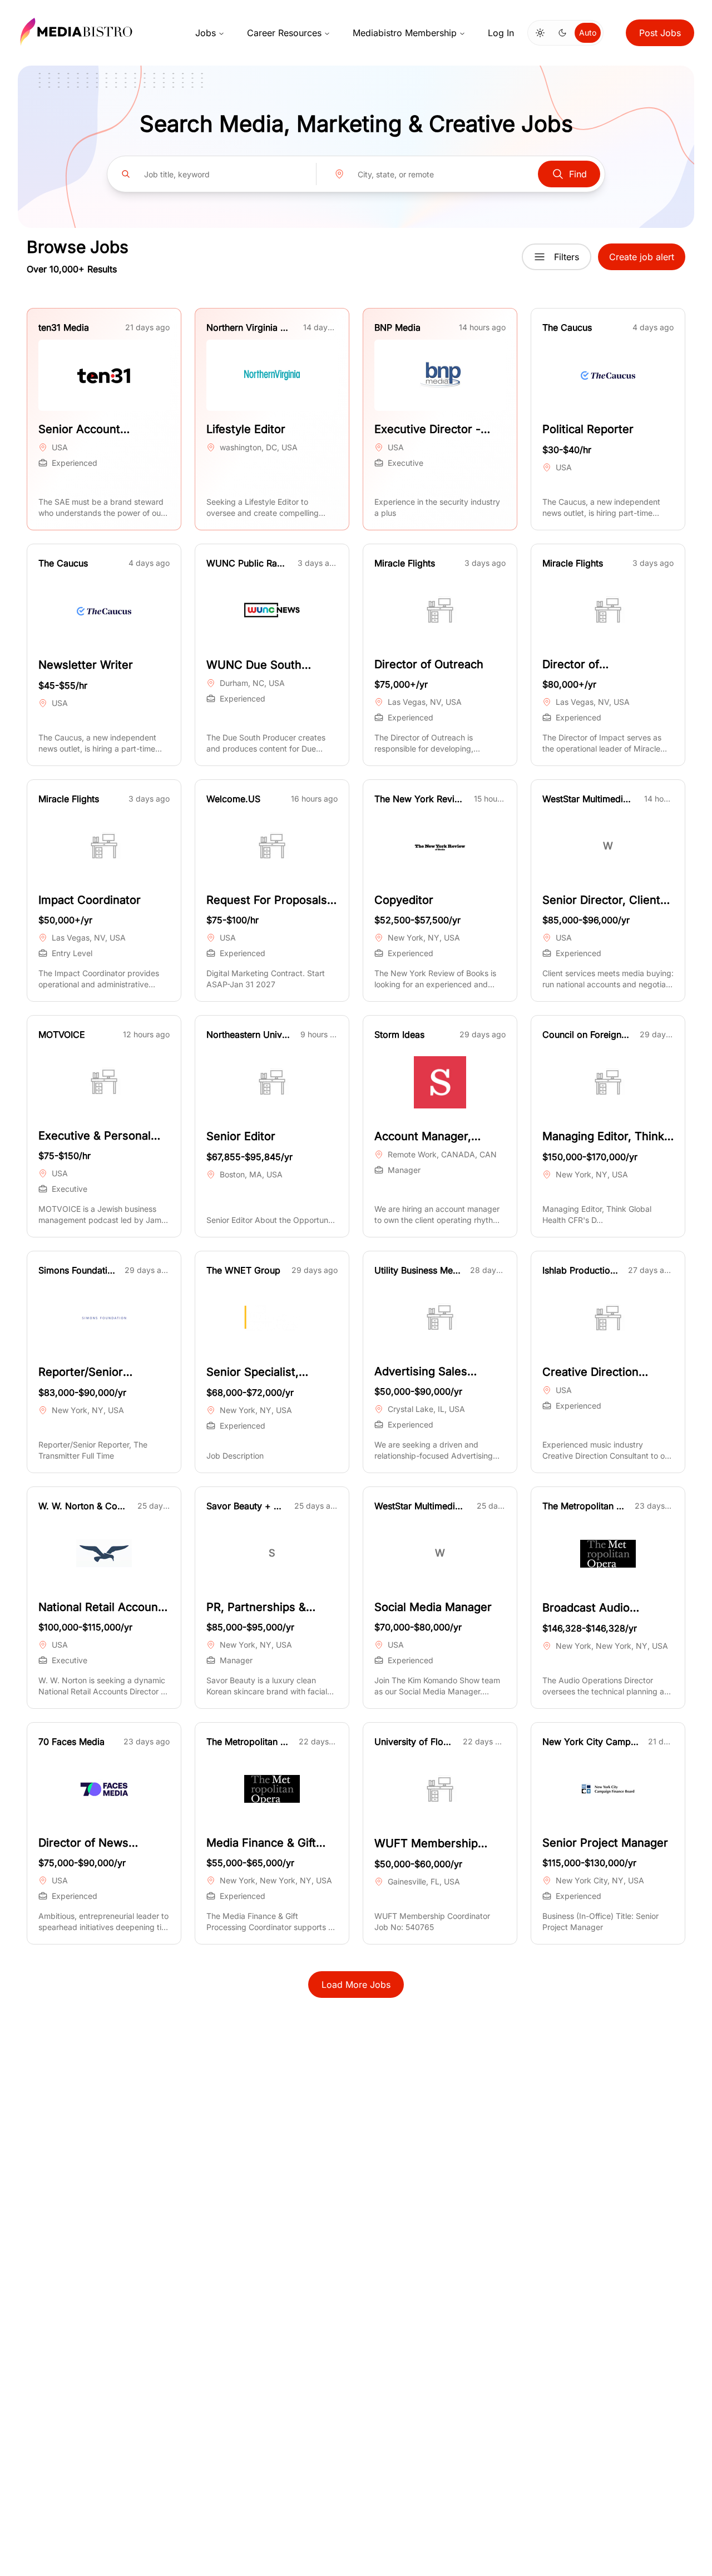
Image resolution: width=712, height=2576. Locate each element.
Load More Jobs (356, 1985)
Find (578, 174)
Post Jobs (660, 33)
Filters (567, 257)
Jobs (206, 33)
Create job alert (642, 257)
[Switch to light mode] (540, 33)
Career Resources (284, 33)
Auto (588, 33)
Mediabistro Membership (405, 33)
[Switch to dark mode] (562, 33)
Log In (501, 33)
